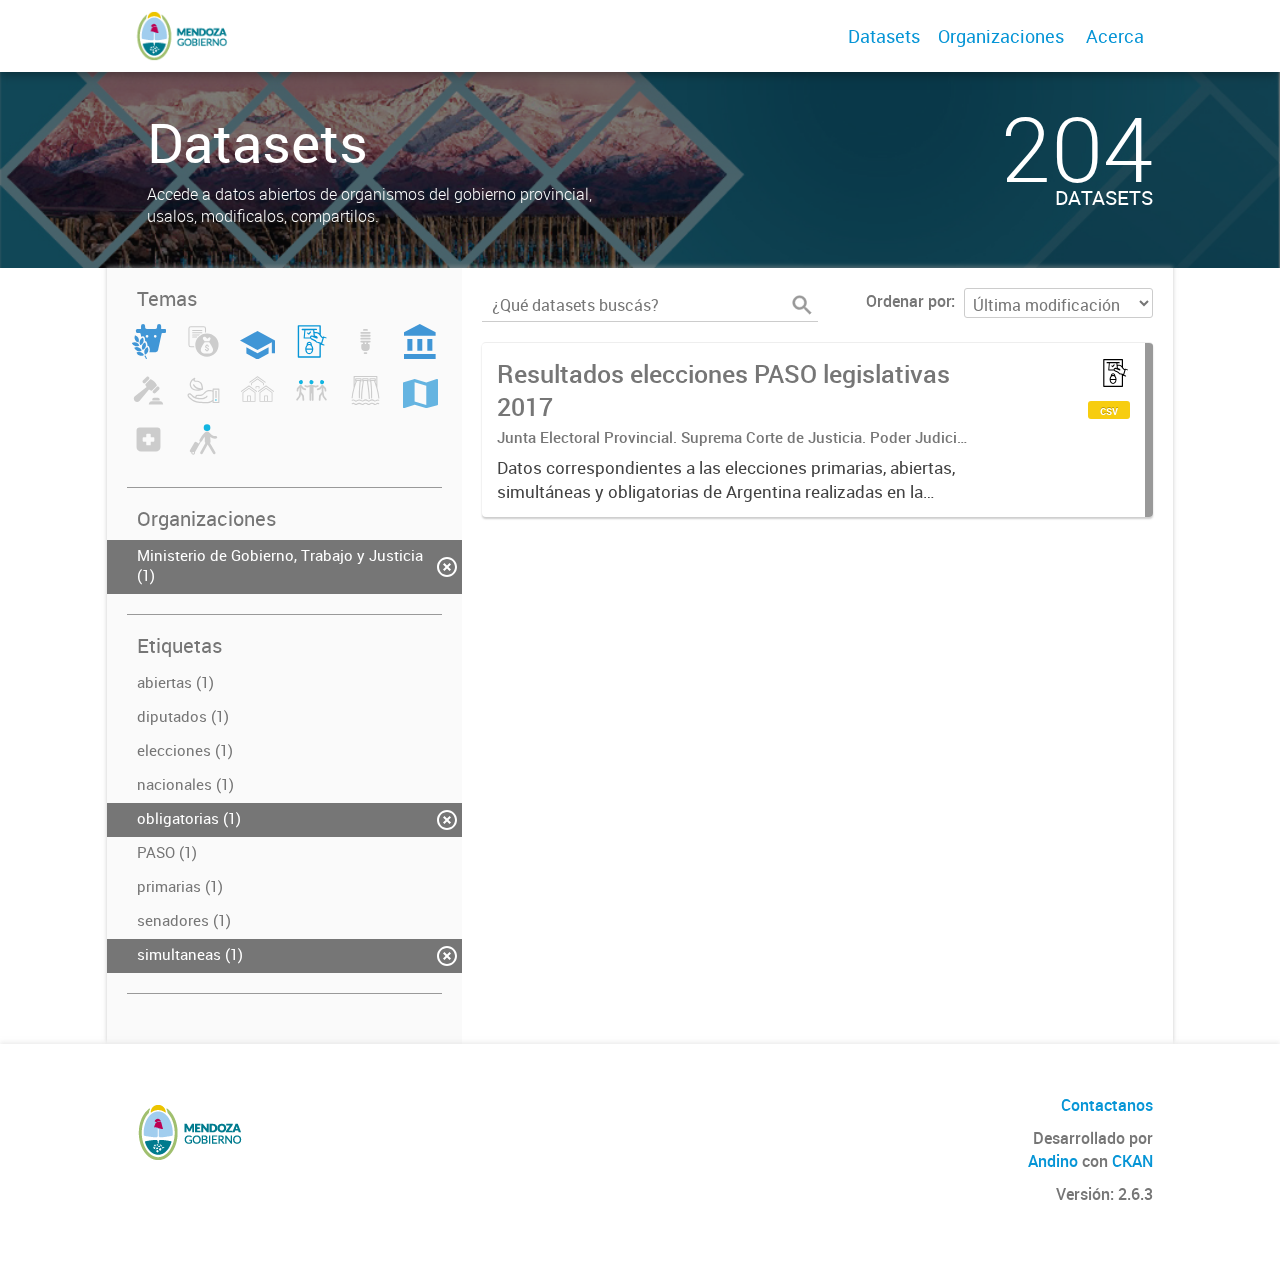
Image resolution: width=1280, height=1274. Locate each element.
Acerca (1115, 36)
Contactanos (1107, 1105)
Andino (1053, 1161)
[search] (802, 305)
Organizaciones (1001, 36)
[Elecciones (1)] (311, 353)
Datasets (884, 36)
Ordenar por (908, 301)
